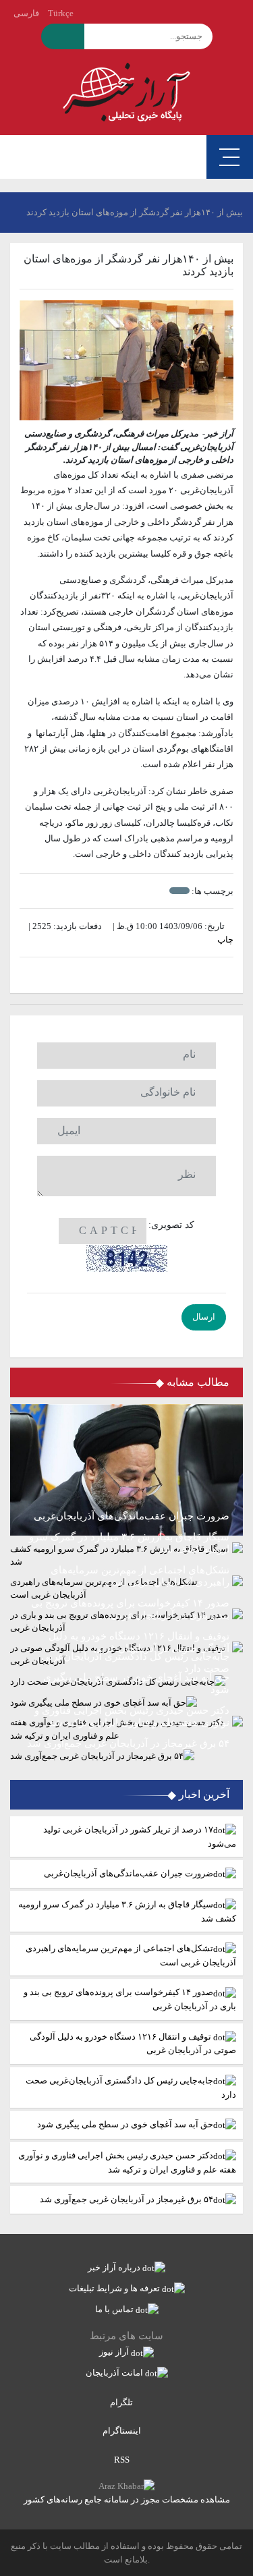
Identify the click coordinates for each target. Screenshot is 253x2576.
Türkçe (61, 13)
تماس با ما (115, 2309)
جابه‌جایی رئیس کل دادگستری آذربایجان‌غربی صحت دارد (131, 2088)
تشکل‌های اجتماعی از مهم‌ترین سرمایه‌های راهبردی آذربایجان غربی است (131, 1955)
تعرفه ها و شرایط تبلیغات (115, 2288)
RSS (123, 2460)
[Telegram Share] (106, 975)
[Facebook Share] (120, 975)
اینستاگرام (123, 2431)
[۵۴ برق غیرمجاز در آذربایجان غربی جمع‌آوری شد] (126, 1756)
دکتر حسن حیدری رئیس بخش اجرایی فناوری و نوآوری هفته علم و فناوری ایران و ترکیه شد (127, 2162)
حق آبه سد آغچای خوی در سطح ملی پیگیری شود (125, 2124)
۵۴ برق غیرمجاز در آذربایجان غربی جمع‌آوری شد (126, 2199)
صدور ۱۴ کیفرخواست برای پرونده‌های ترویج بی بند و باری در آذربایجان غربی (130, 1999)
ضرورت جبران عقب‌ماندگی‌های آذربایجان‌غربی (129, 1873)
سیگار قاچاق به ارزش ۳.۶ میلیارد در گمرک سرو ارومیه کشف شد (127, 1911)
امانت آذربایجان (115, 2373)
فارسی (26, 13)
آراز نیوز (115, 2352)
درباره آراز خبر (115, 2267)
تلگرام (122, 2402)
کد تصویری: (171, 1225)
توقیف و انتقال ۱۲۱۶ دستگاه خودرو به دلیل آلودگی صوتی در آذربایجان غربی (133, 2044)
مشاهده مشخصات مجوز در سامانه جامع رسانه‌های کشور (127, 2499)
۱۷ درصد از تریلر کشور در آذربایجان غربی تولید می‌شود (140, 1837)
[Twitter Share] (147, 975)
